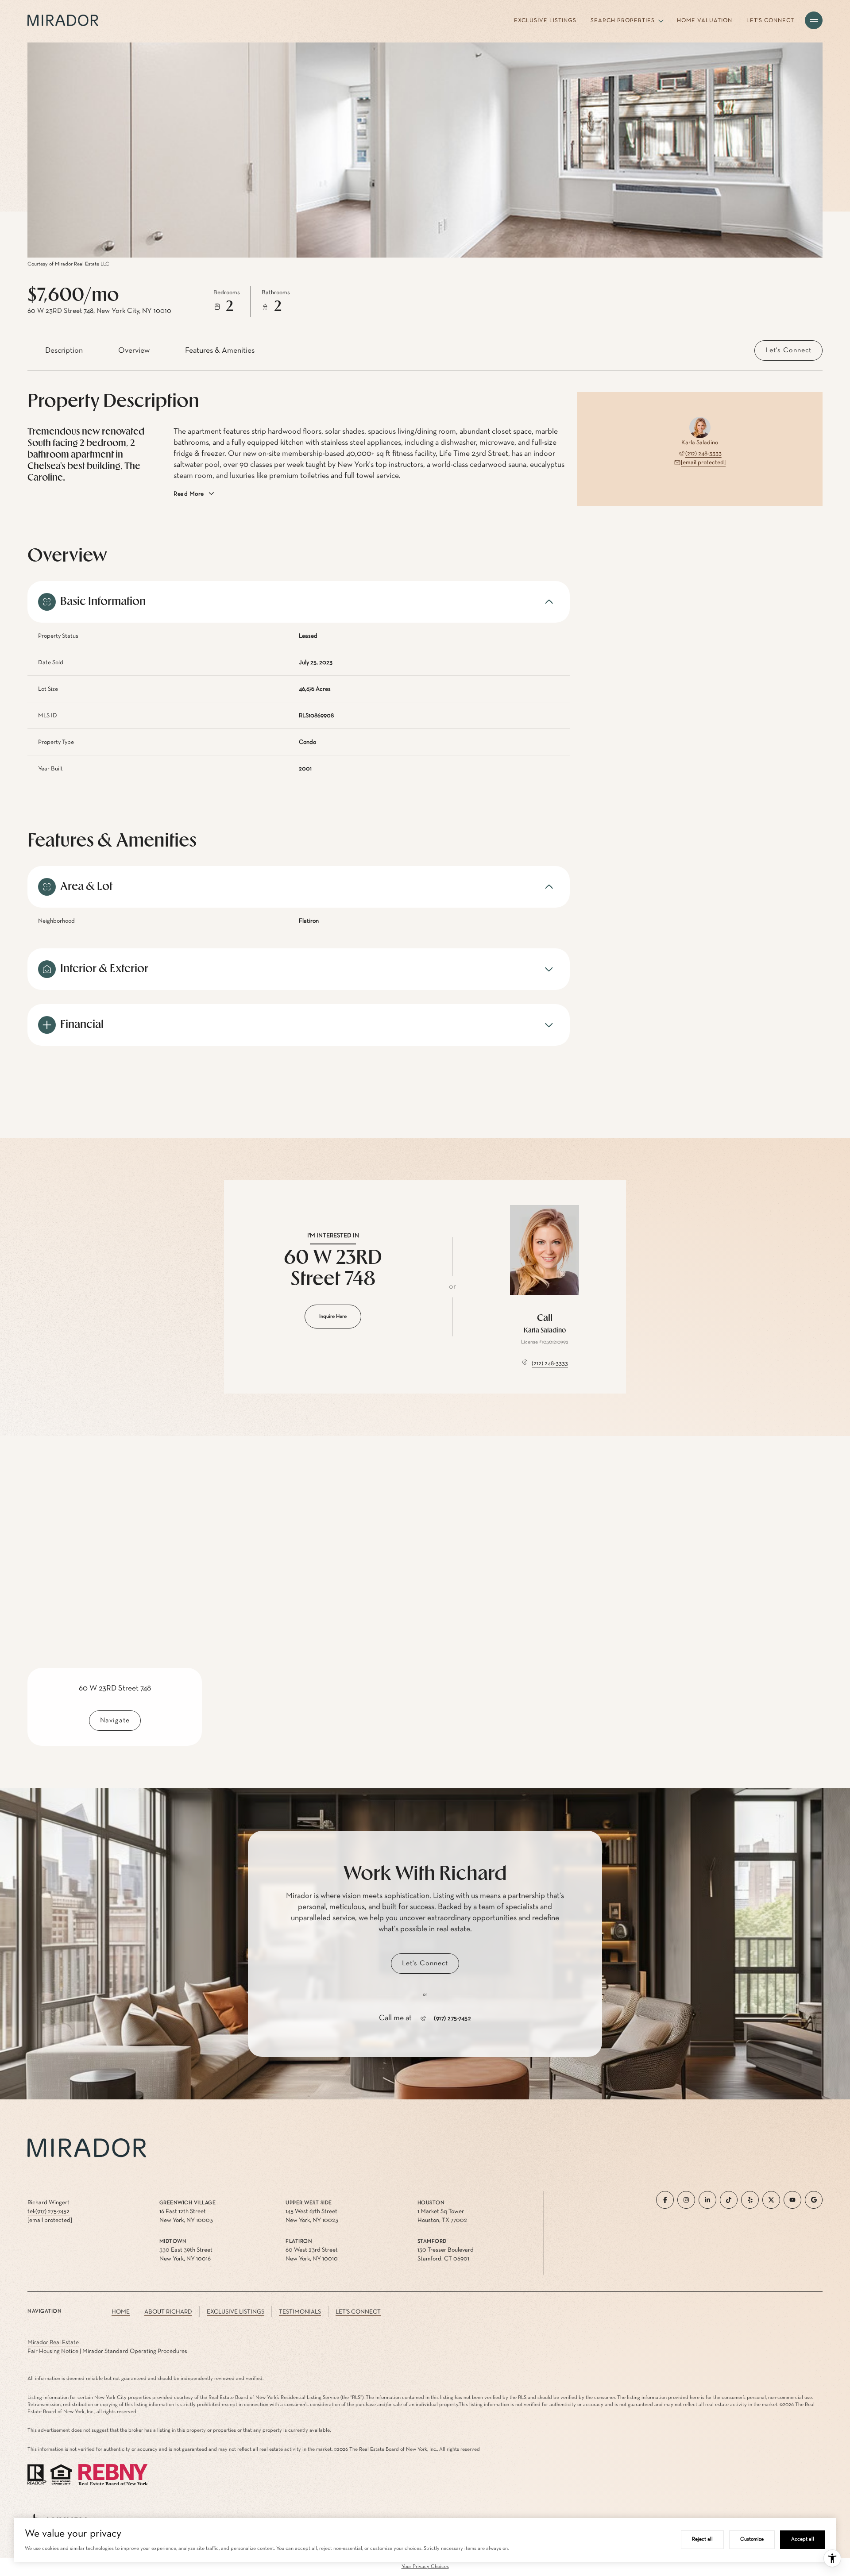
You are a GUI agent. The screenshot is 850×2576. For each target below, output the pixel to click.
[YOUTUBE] (792, 2200)
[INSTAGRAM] (686, 2200)
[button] (788, 350)
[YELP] (750, 2200)
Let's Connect (770, 21)
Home (121, 2312)
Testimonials (300, 2312)
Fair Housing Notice (53, 2351)
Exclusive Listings (545, 21)
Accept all (803, 2539)
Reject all (702, 2539)
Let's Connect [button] (358, 2312)
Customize (752, 2539)
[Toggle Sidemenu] (814, 20)
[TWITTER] (771, 2200)
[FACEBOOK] (665, 2200)
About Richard (168, 2312)
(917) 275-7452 (452, 2018)
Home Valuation (705, 21)
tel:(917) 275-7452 (48, 2211)
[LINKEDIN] (707, 2200)
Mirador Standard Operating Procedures (135, 2351)
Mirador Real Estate (53, 2342)
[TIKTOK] (729, 2200)
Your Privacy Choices (425, 2567)
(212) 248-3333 (703, 454)
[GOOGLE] (814, 2200)
